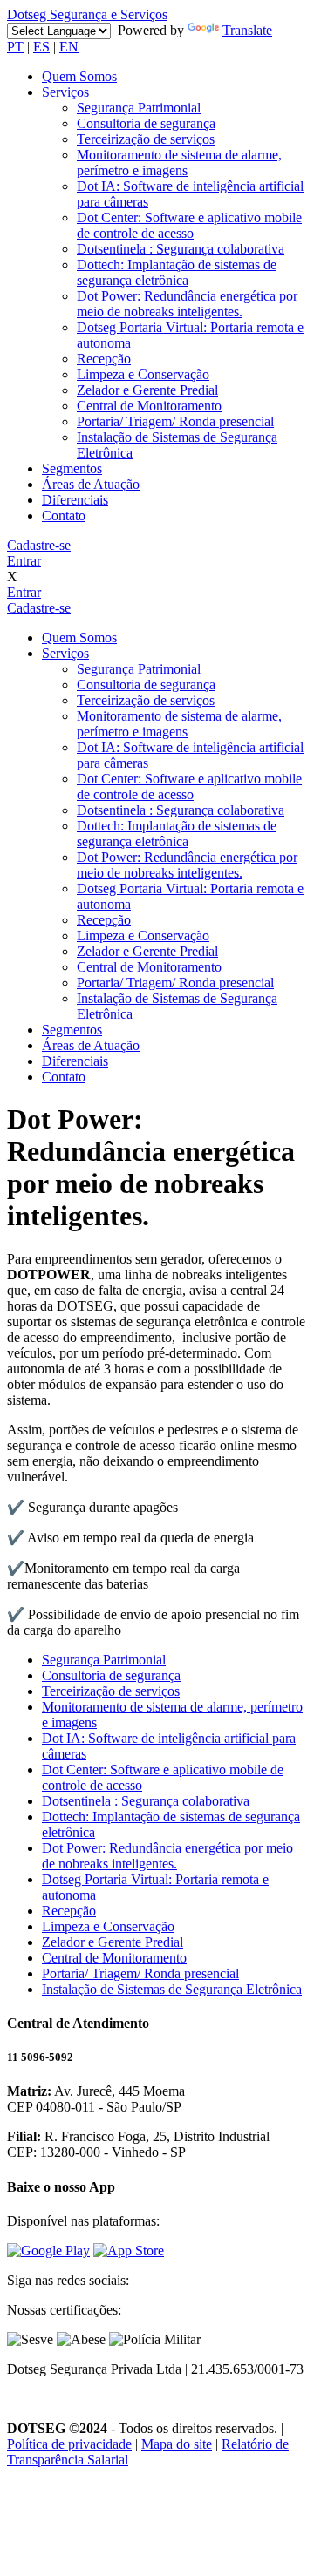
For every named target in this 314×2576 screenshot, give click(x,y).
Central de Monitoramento (149, 406)
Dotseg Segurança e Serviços (87, 14)
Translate (247, 30)
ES (41, 47)
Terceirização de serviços (146, 139)
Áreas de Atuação (91, 484)
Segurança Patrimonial (139, 108)
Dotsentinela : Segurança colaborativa (181, 249)
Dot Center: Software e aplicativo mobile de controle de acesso (189, 225)
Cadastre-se (39, 545)
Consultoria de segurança (146, 123)
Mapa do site (177, 2444)
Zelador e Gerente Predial (147, 390)
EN (69, 47)
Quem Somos (79, 76)
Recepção (104, 359)
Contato (64, 515)
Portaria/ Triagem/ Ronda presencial (175, 421)
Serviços (65, 92)
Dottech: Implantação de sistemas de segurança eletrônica (177, 272)
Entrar (24, 561)
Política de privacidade (69, 2444)
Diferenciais (75, 500)
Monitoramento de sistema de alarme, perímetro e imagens (179, 163)
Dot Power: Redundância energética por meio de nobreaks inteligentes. (187, 304)
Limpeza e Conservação (143, 374)
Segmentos (72, 468)
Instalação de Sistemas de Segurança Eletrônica (172, 1989)
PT (15, 47)
